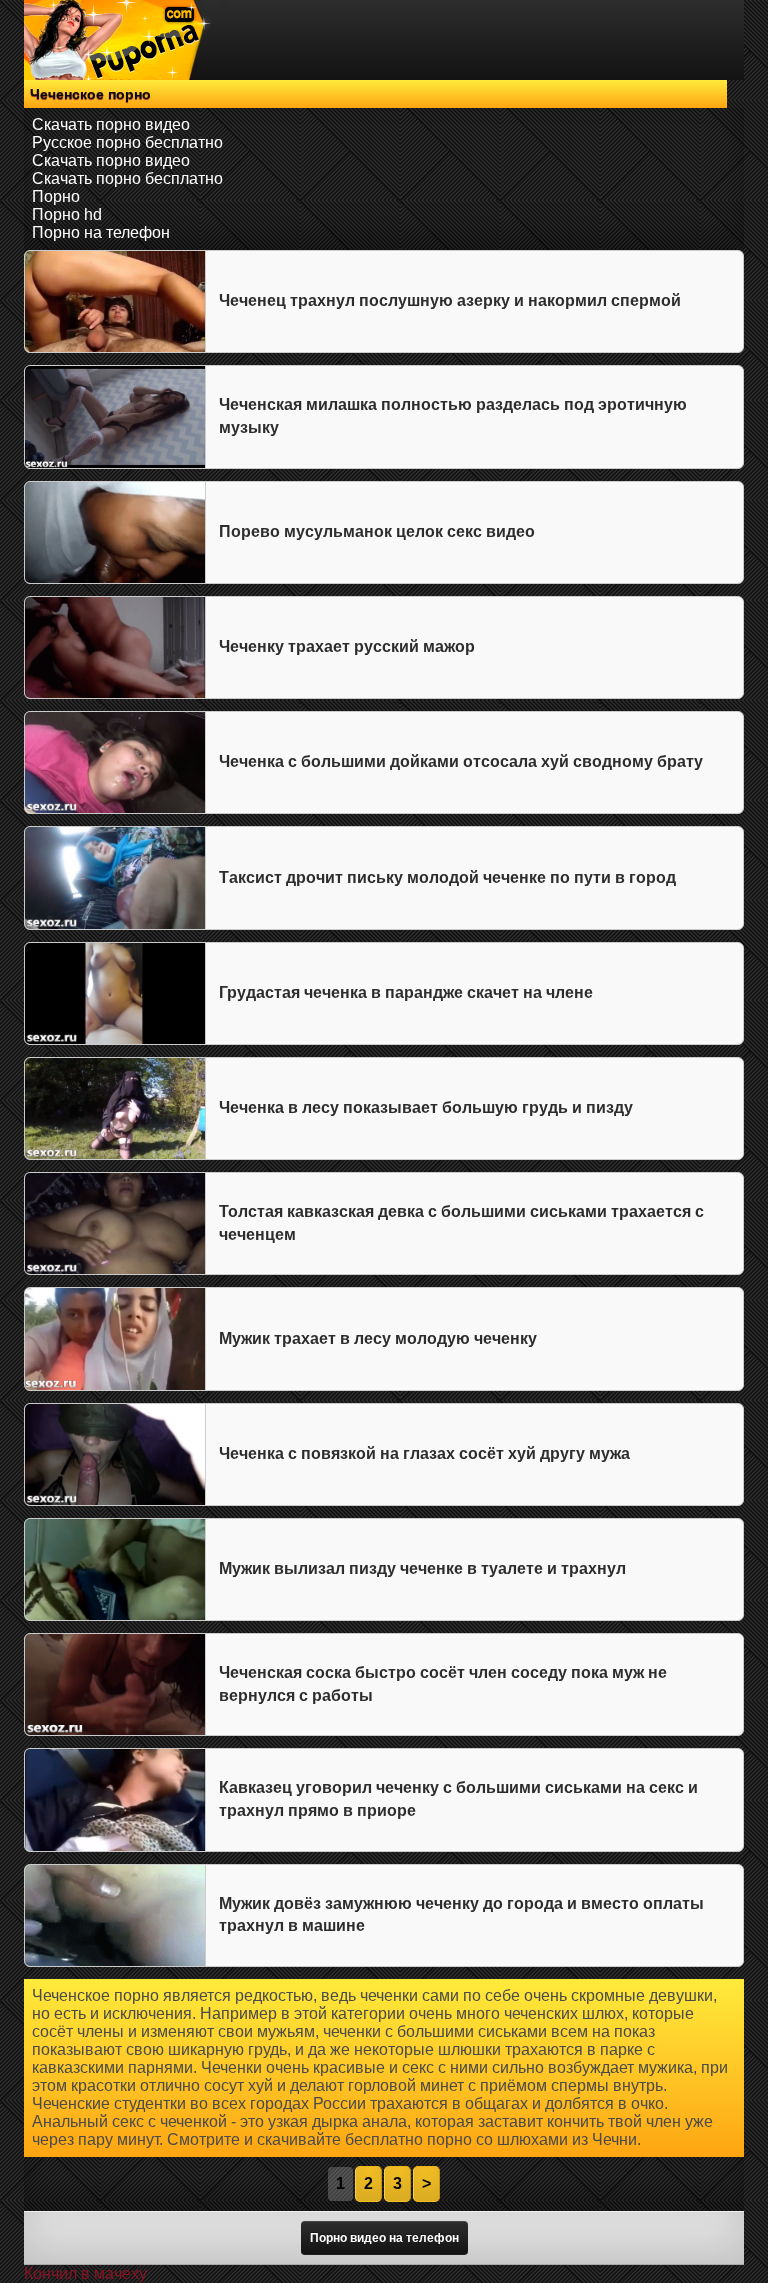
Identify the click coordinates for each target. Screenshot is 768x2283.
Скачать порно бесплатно (127, 178)
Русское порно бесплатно (127, 142)
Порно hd (67, 214)
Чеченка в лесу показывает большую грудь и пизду (426, 1107)
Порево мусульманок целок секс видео (377, 531)
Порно (56, 196)
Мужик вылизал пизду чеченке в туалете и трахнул (422, 1568)
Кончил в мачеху (85, 2273)
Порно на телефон (101, 232)
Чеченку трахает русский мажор (347, 646)
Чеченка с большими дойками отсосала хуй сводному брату (461, 761)
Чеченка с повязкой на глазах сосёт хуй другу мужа (424, 1453)
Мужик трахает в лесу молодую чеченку (378, 1338)
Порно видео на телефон (384, 2238)
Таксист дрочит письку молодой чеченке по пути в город (447, 877)
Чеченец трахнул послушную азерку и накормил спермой (450, 300)
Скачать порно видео (111, 124)
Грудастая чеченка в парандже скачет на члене (406, 992)
